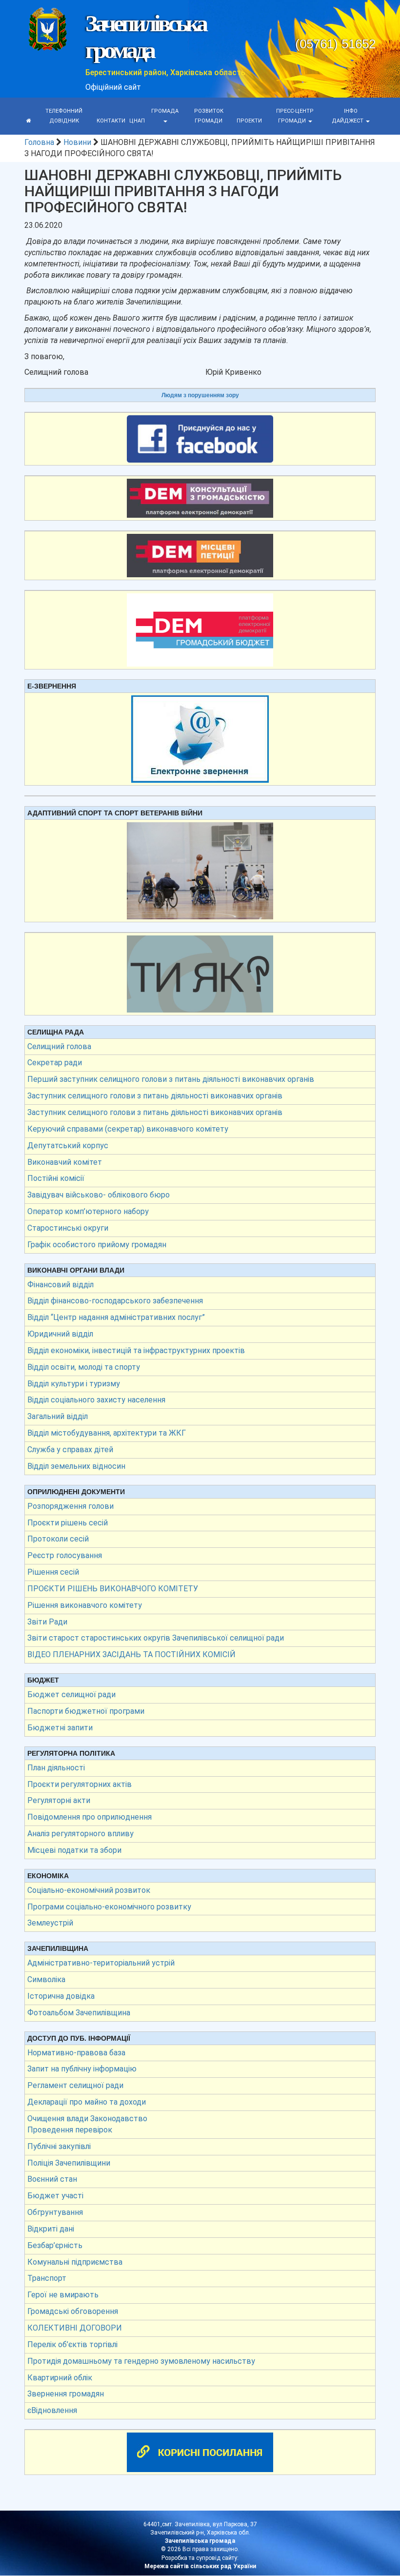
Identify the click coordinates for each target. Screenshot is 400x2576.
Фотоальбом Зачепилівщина (79, 2013)
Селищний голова (59, 1046)
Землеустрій (50, 1923)
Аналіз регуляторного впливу (80, 1834)
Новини (77, 142)
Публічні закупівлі (59, 2146)
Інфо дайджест (348, 116)
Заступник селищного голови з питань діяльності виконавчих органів (155, 1096)
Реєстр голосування (65, 1555)
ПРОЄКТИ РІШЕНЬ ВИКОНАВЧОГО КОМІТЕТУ (113, 1589)
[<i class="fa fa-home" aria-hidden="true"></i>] (29, 121)
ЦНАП (137, 121)
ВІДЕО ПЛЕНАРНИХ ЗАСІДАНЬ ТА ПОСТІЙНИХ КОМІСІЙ (131, 1654)
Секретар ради (55, 1063)
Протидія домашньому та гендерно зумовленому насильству (141, 2361)
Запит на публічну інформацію (82, 2069)
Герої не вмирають (63, 2295)
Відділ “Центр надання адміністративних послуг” (116, 1317)
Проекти (249, 121)
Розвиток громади (209, 116)
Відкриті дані (51, 2229)
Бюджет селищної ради (71, 1694)
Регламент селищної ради (75, 2085)
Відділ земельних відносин (76, 1466)
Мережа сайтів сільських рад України (200, 2566)
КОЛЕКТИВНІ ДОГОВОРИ (75, 2328)
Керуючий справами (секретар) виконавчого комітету (128, 1129)
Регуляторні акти (59, 1800)
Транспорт (47, 2278)
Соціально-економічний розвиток (89, 1890)
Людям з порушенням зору (200, 395)
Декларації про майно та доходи (87, 2102)
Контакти (111, 121)
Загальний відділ (58, 1416)
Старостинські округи (68, 1228)
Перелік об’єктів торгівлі (72, 2344)
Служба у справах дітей (70, 1450)
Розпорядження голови (70, 1506)
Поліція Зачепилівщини (69, 2163)
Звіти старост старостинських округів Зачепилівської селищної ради (156, 1638)
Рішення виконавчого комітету (85, 1605)
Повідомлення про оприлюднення (90, 1817)
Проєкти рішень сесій (68, 1523)
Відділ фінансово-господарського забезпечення (115, 1301)
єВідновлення (52, 2410)
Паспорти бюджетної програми (86, 1711)
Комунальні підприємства (75, 2262)
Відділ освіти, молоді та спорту (84, 1367)
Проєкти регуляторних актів (80, 1784)
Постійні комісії (56, 1178)
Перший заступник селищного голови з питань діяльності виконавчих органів (171, 1079)
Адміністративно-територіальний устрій (101, 1963)
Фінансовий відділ (60, 1285)
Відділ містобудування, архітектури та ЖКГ (107, 1433)
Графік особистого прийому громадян (97, 1245)
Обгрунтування (55, 2212)
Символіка (46, 1979)
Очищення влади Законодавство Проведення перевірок (87, 2124)
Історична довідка (61, 1996)
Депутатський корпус (68, 1146)
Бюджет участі (55, 2196)
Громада (165, 111)
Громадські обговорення (73, 2311)
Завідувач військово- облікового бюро (99, 1195)
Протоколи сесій (58, 1539)
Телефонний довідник (64, 116)
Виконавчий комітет (65, 1162)
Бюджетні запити (60, 1728)
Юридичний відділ (60, 1334)
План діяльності (56, 1768)
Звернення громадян (66, 2394)
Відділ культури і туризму (74, 1384)
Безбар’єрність (55, 2245)
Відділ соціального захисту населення (96, 1400)
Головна (39, 142)
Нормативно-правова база (76, 2053)
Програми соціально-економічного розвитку (109, 1907)
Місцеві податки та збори (74, 1850)
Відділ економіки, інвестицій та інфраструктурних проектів (136, 1350)
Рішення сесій (53, 1572)
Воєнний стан (52, 2179)
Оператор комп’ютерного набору (88, 1211)
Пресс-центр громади (295, 116)
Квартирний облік (60, 2378)
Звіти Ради (47, 1622)
